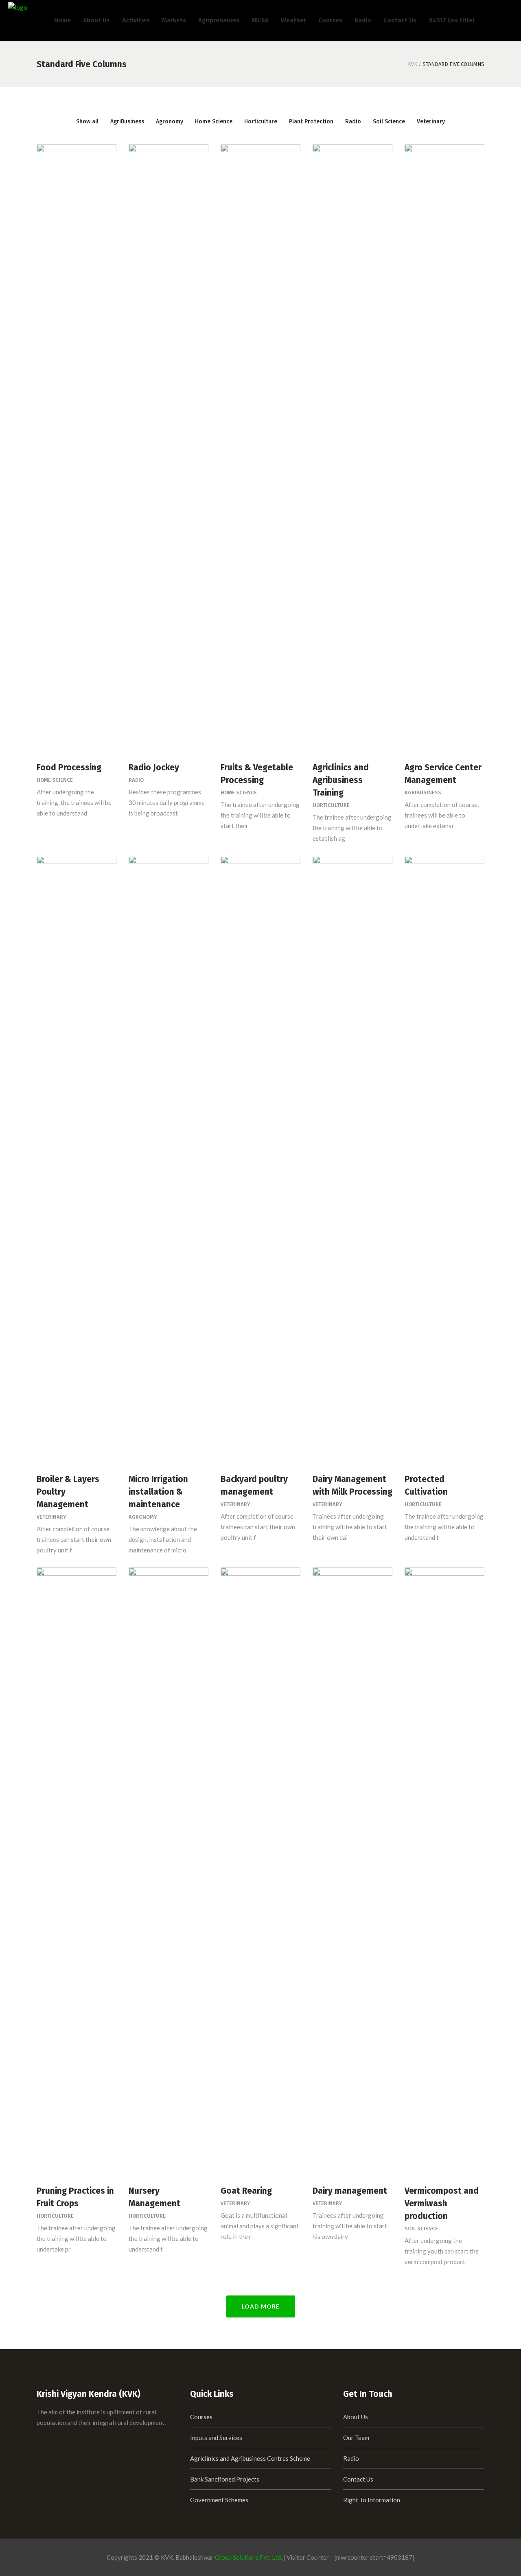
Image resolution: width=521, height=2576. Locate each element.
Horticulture (331, 805)
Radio (136, 780)
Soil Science (421, 2229)
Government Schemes (219, 2500)
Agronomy (143, 1517)
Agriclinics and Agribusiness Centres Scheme (250, 2458)
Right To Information (372, 2500)
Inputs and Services (216, 2438)
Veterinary (51, 1517)
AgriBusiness (423, 793)
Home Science (55, 780)
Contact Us (358, 2479)
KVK (413, 64)
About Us (356, 2417)
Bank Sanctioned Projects (225, 2479)
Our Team (356, 2438)
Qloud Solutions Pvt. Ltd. (248, 2557)
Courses (201, 2417)
